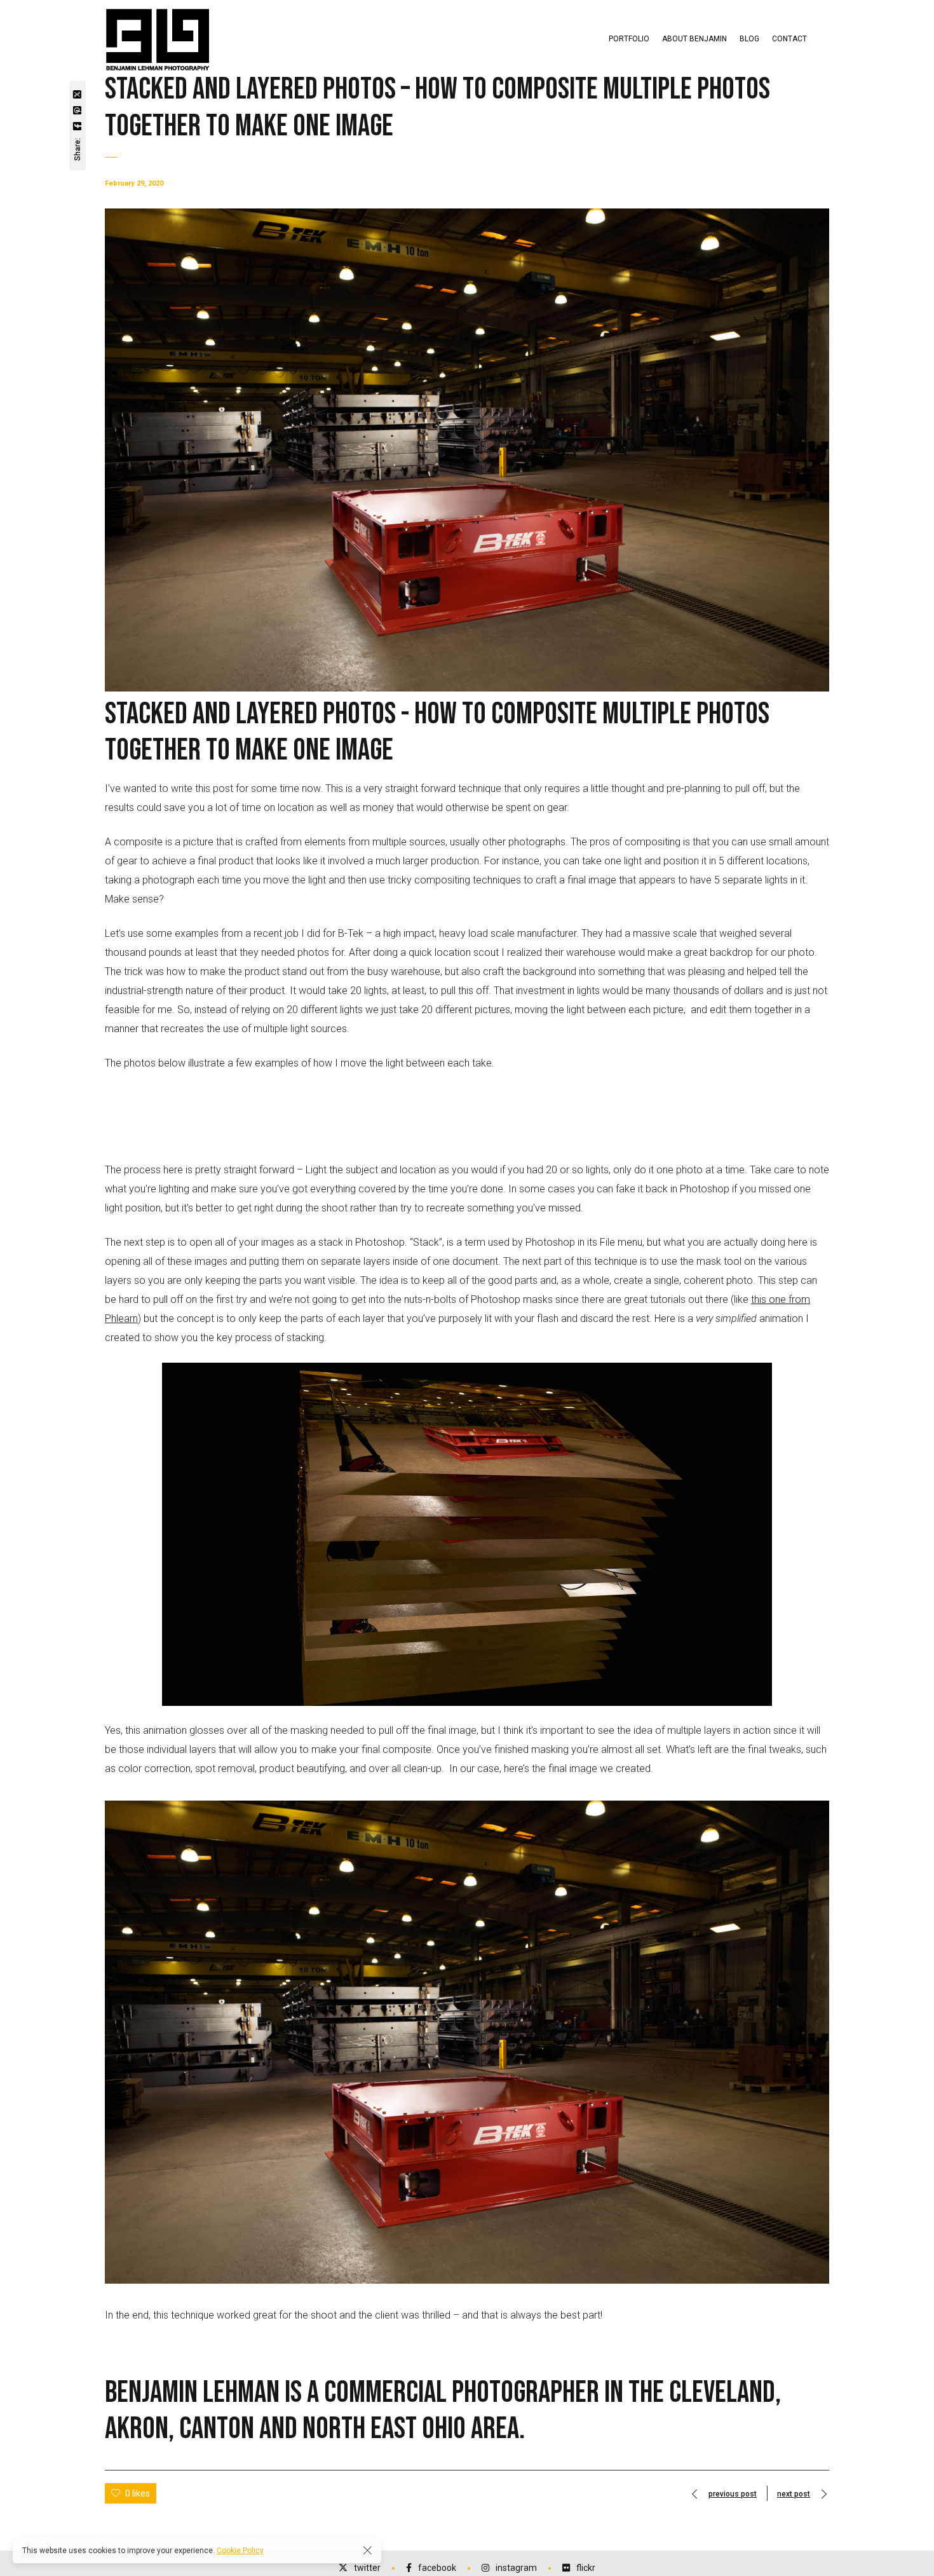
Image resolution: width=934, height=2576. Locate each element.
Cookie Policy (240, 2551)
